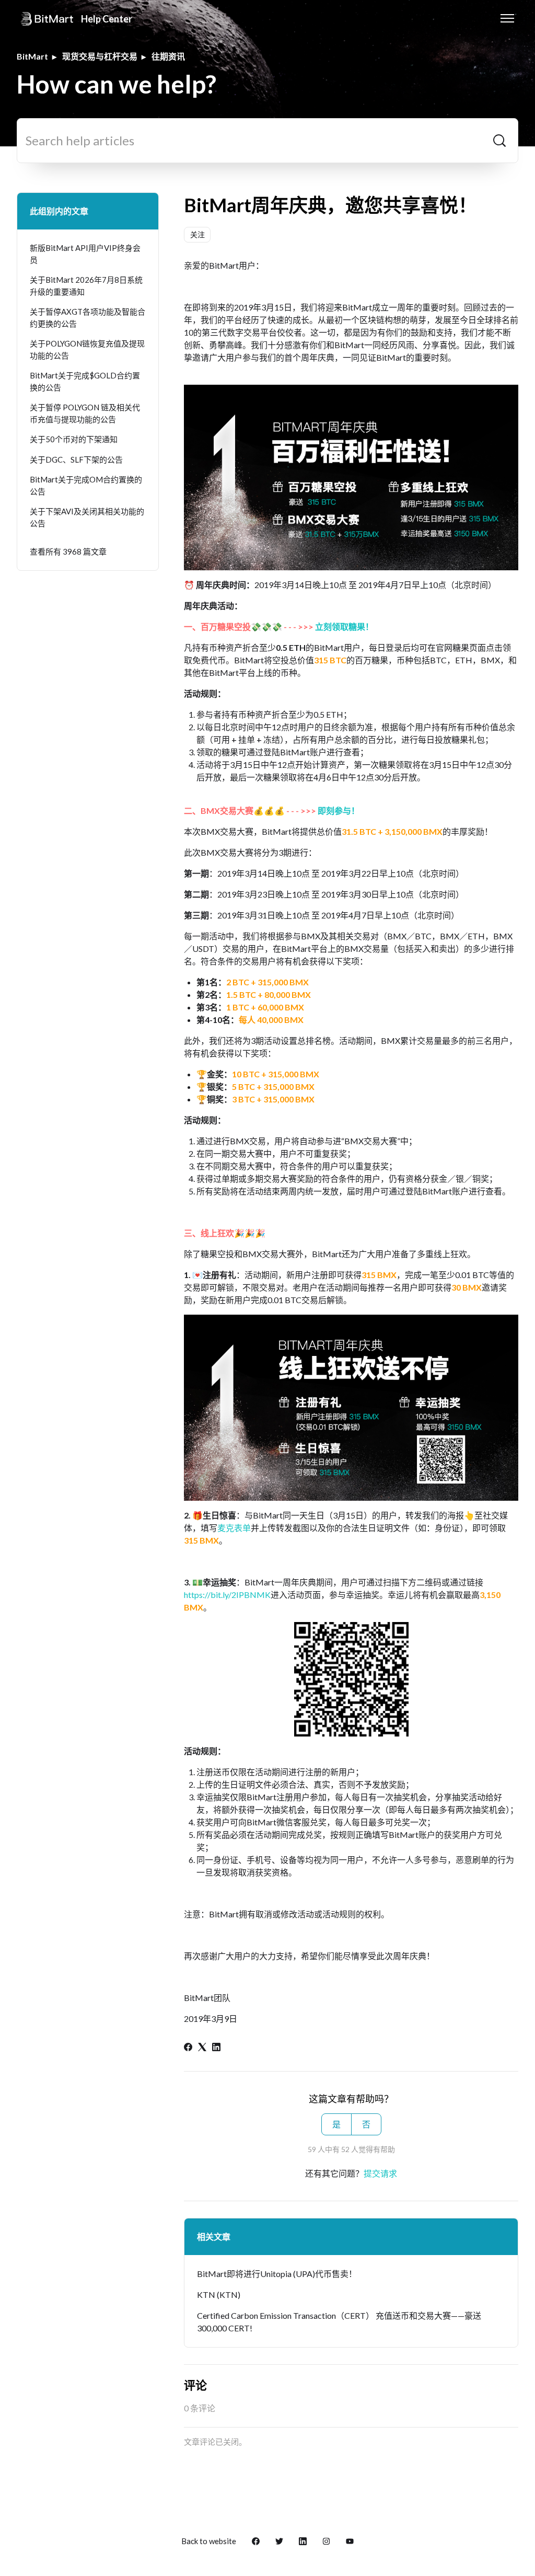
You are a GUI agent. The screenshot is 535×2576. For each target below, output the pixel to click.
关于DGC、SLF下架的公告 (76, 459)
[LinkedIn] (216, 2048)
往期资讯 (168, 56)
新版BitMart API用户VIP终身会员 (85, 254)
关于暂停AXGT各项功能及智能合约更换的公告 (88, 318)
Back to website (209, 2541)
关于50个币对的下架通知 (74, 439)
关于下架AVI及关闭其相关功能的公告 (87, 517)
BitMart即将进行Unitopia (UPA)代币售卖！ (277, 2274)
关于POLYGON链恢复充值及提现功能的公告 (87, 349)
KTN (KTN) (219, 2295)
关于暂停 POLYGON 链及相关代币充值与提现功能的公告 (85, 413)
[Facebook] (188, 2048)
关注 (197, 234)
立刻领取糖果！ (344, 626)
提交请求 (380, 2173)
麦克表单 (234, 1528)
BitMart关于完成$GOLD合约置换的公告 (85, 381)
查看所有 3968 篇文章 (68, 551)
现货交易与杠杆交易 (100, 56)
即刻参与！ (339, 810)
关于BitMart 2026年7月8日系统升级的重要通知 (86, 286)
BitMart (32, 56)
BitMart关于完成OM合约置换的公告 (86, 485)
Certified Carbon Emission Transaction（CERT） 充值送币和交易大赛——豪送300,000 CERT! (339, 2322)
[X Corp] (202, 2048)
